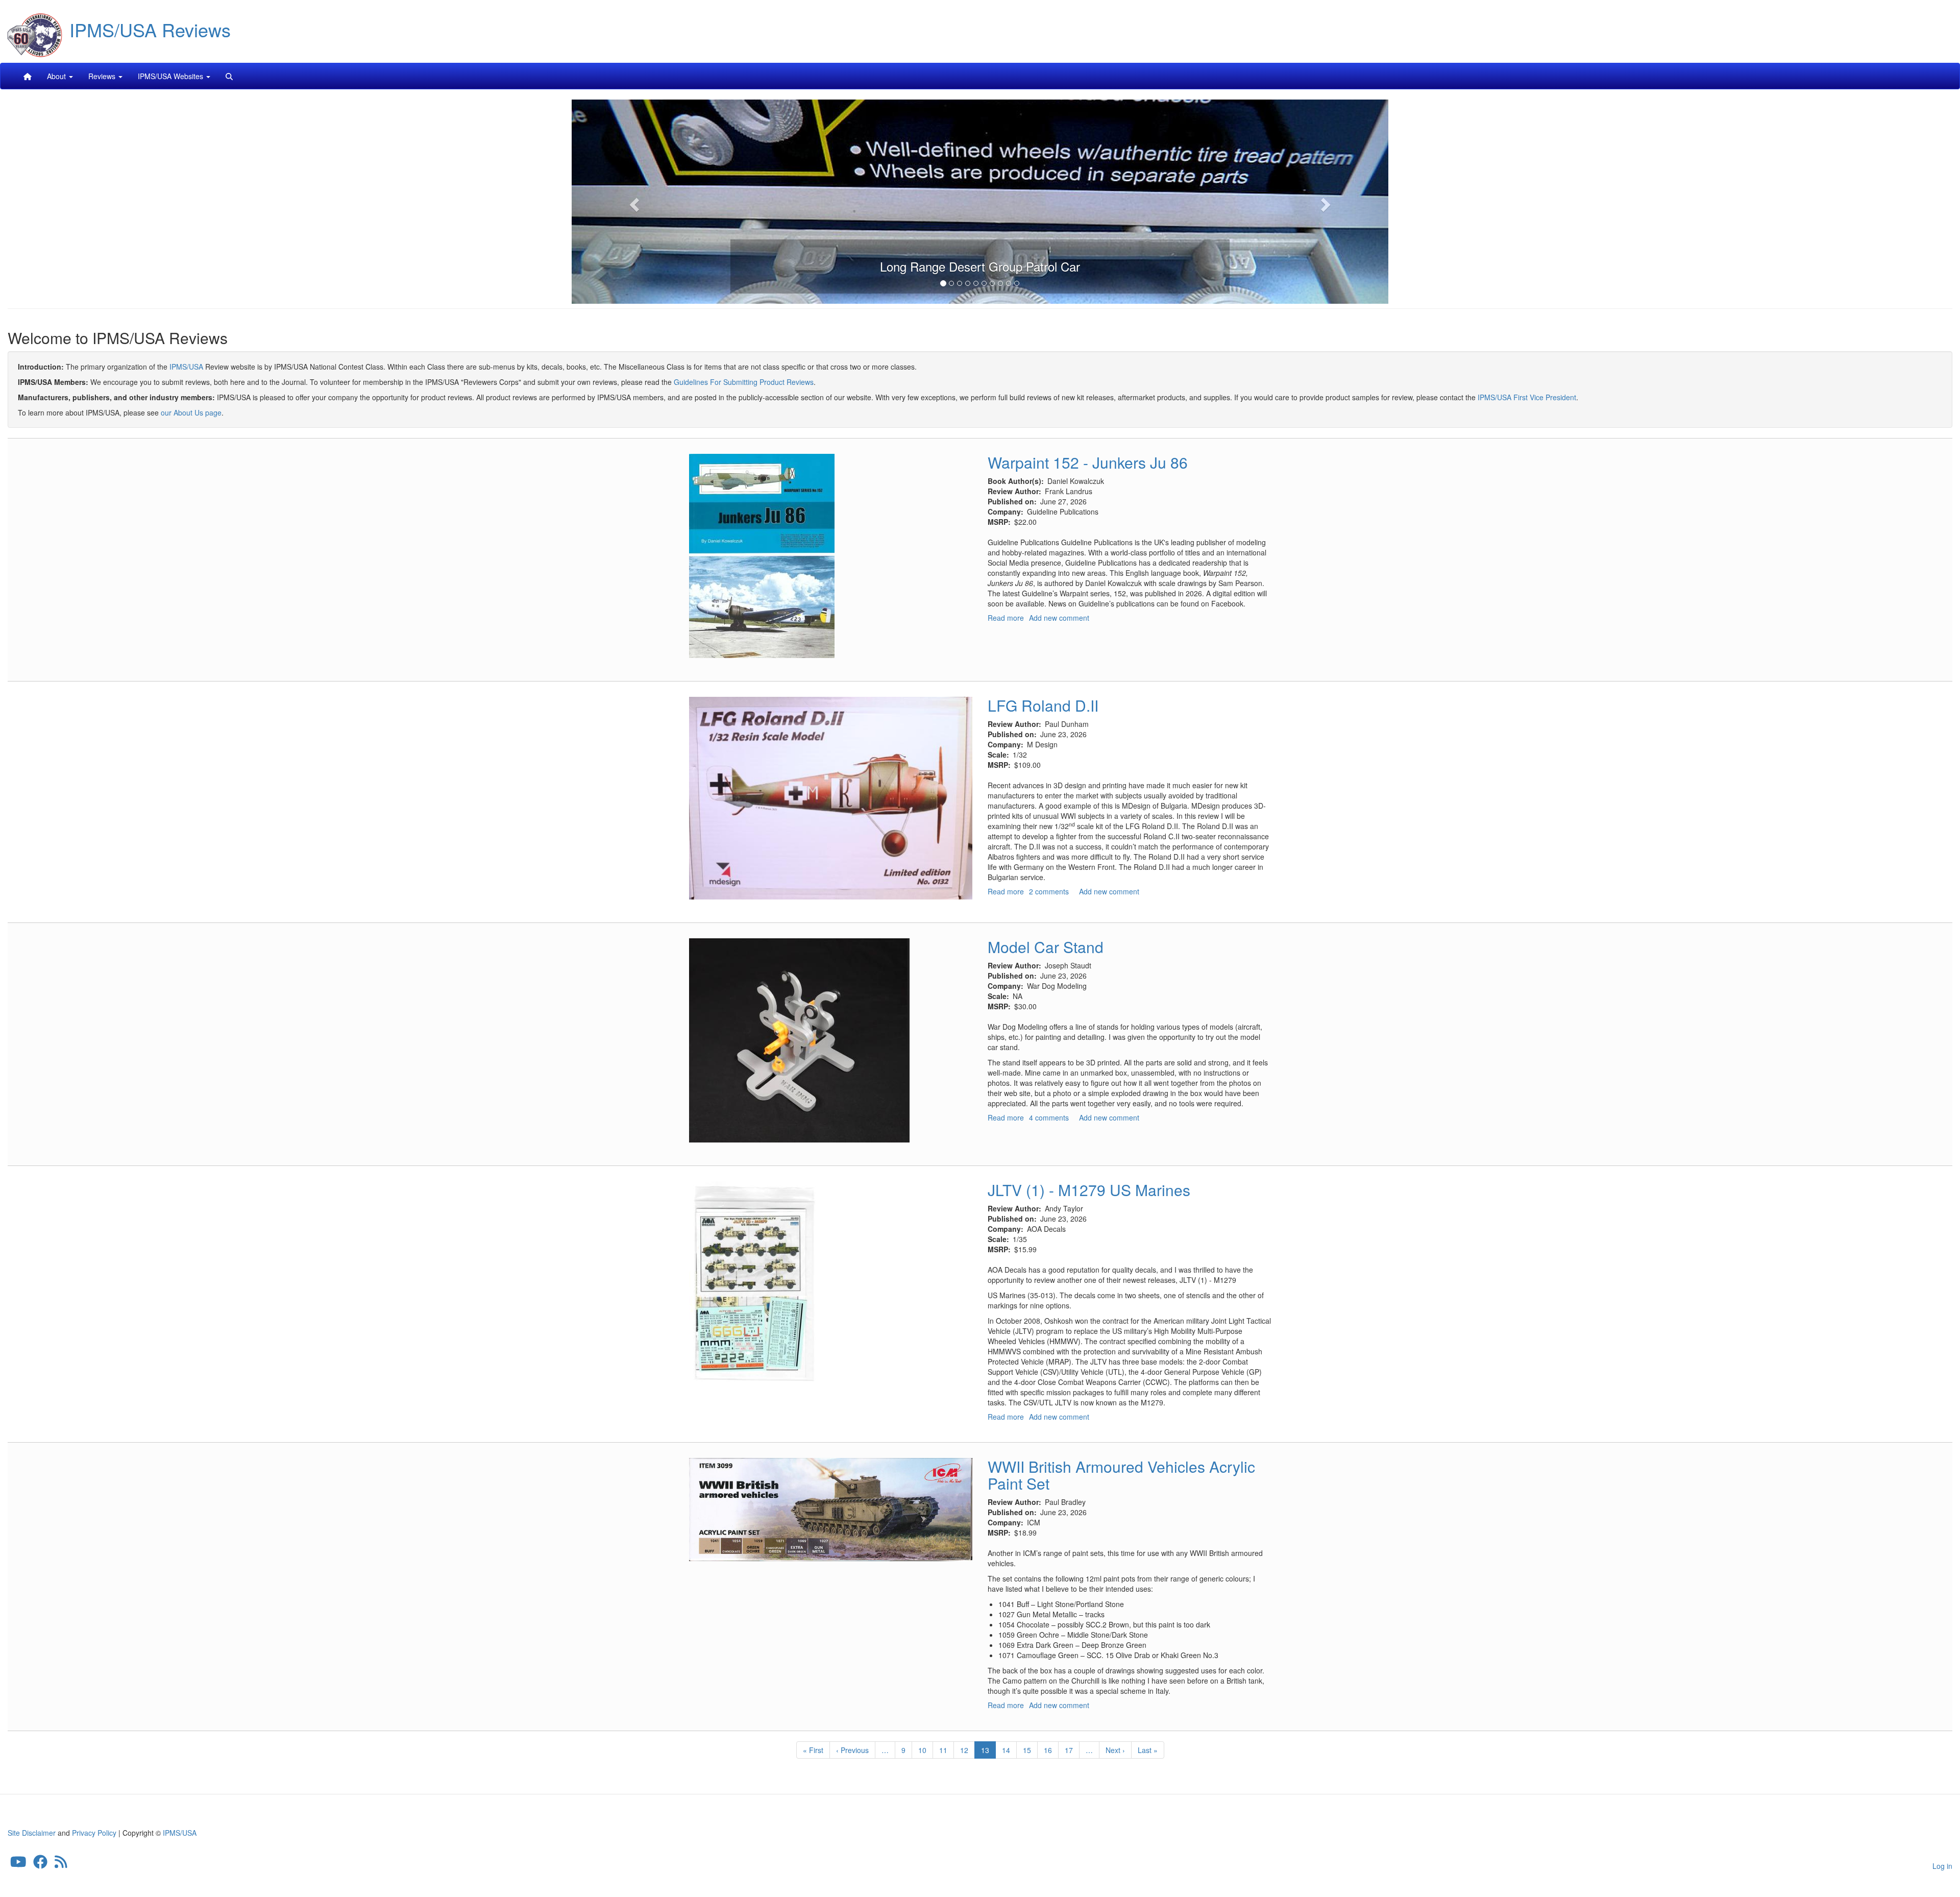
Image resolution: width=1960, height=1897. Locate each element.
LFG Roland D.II (1043, 705)
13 (988, 1752)
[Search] (229, 76)
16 (1051, 1750)
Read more (1006, 618)
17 (1072, 1750)
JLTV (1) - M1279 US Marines (1089, 1190)
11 (947, 1750)
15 (1030, 1750)
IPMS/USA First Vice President (1527, 397)
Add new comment (1059, 618)
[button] (633, 202)
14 (1009, 1750)
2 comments (1049, 891)
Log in (1942, 1866)
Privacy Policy (94, 1833)
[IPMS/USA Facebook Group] (40, 1864)
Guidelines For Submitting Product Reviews (744, 382)
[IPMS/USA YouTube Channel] (18, 1864)
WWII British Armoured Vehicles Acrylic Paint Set (1121, 1475)
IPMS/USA (186, 367)
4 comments (1049, 1117)
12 (967, 1750)
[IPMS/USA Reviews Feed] (61, 1864)
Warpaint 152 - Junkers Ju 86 (1088, 462)
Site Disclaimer (32, 1833)
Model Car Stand (1046, 947)
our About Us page (191, 412)
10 (926, 1750)
